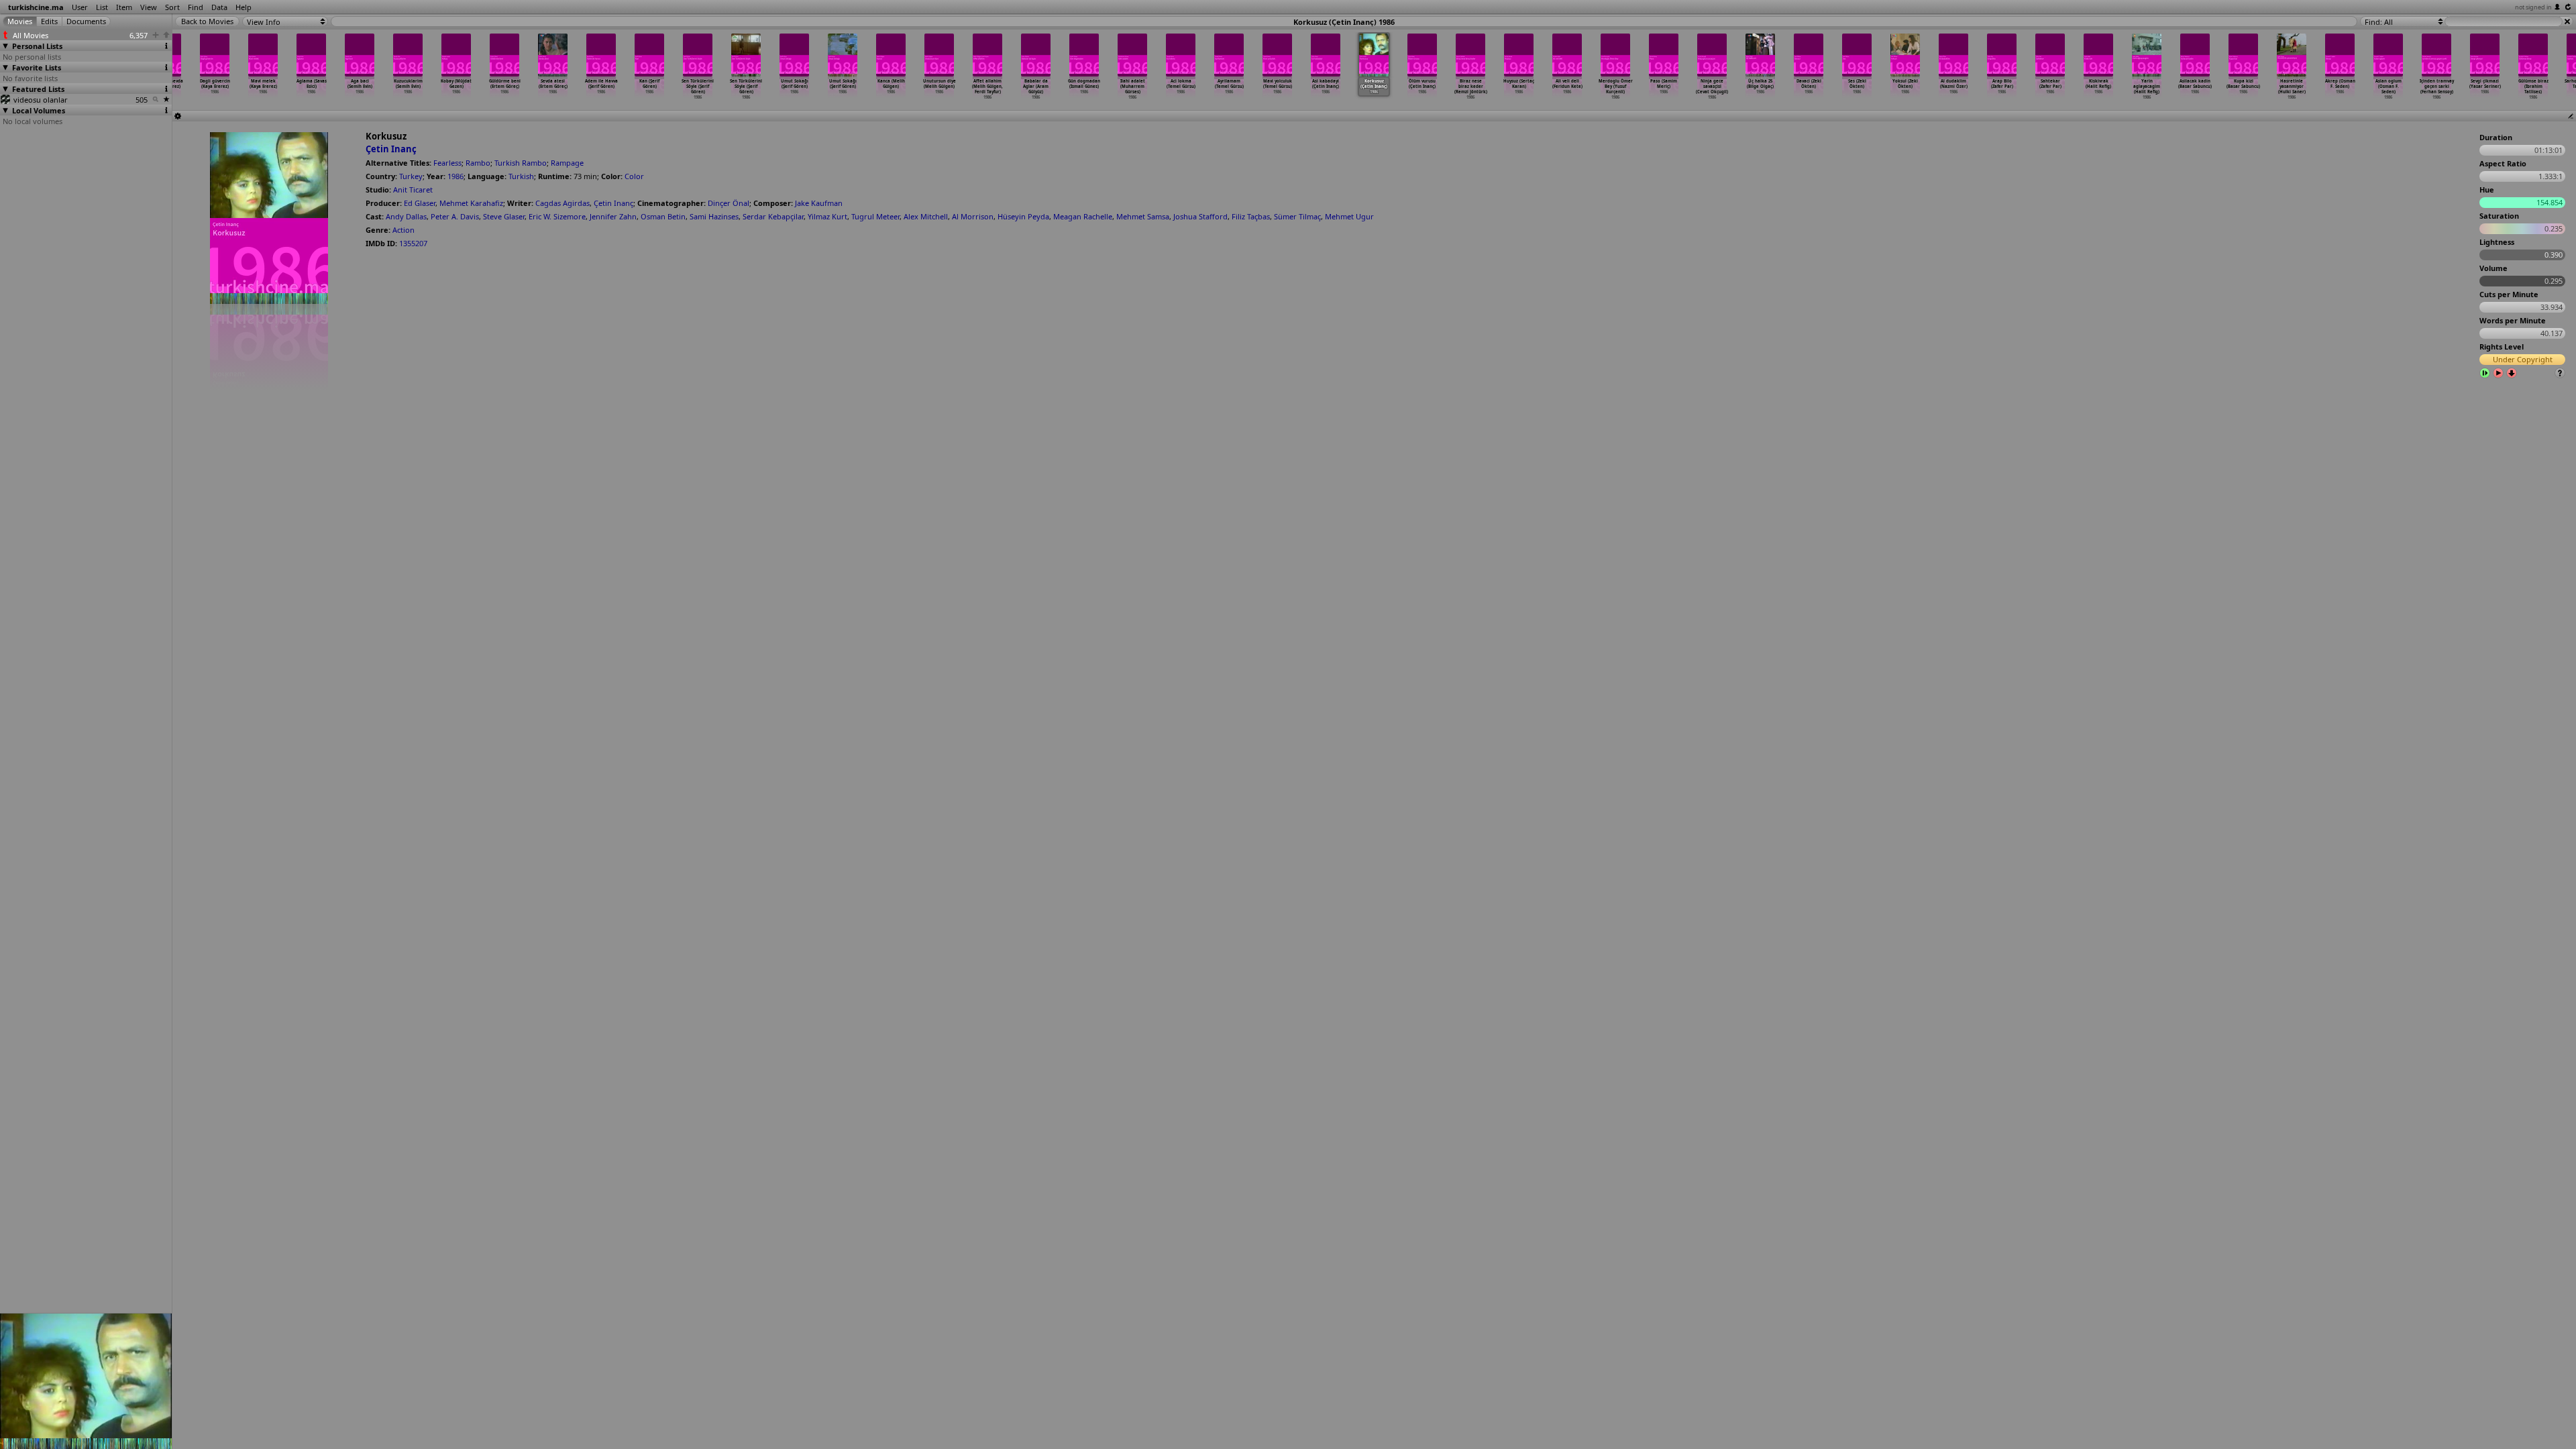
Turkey (411, 176)
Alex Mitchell (926, 216)
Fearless (447, 163)
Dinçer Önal (729, 203)
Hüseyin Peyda (1023, 216)
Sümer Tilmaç (1297, 216)
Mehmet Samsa (1143, 216)
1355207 (413, 243)
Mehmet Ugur (1349, 216)
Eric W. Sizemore (557, 216)
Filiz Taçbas (1251, 216)
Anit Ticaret (413, 190)
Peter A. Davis (455, 216)
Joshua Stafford (1200, 216)
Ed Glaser (420, 203)
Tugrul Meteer (875, 216)
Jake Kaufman (819, 203)
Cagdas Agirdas (562, 203)
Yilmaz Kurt (827, 216)
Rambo (478, 163)
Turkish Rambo (521, 163)
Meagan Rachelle (1083, 216)
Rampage (567, 163)
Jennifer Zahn (613, 216)
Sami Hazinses (714, 216)
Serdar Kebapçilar (773, 216)
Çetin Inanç (391, 149)
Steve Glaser (504, 216)
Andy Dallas (406, 216)
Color (634, 176)
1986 (455, 176)
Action (404, 230)
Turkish (521, 176)
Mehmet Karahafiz (471, 203)
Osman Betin (663, 216)
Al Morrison (973, 216)
